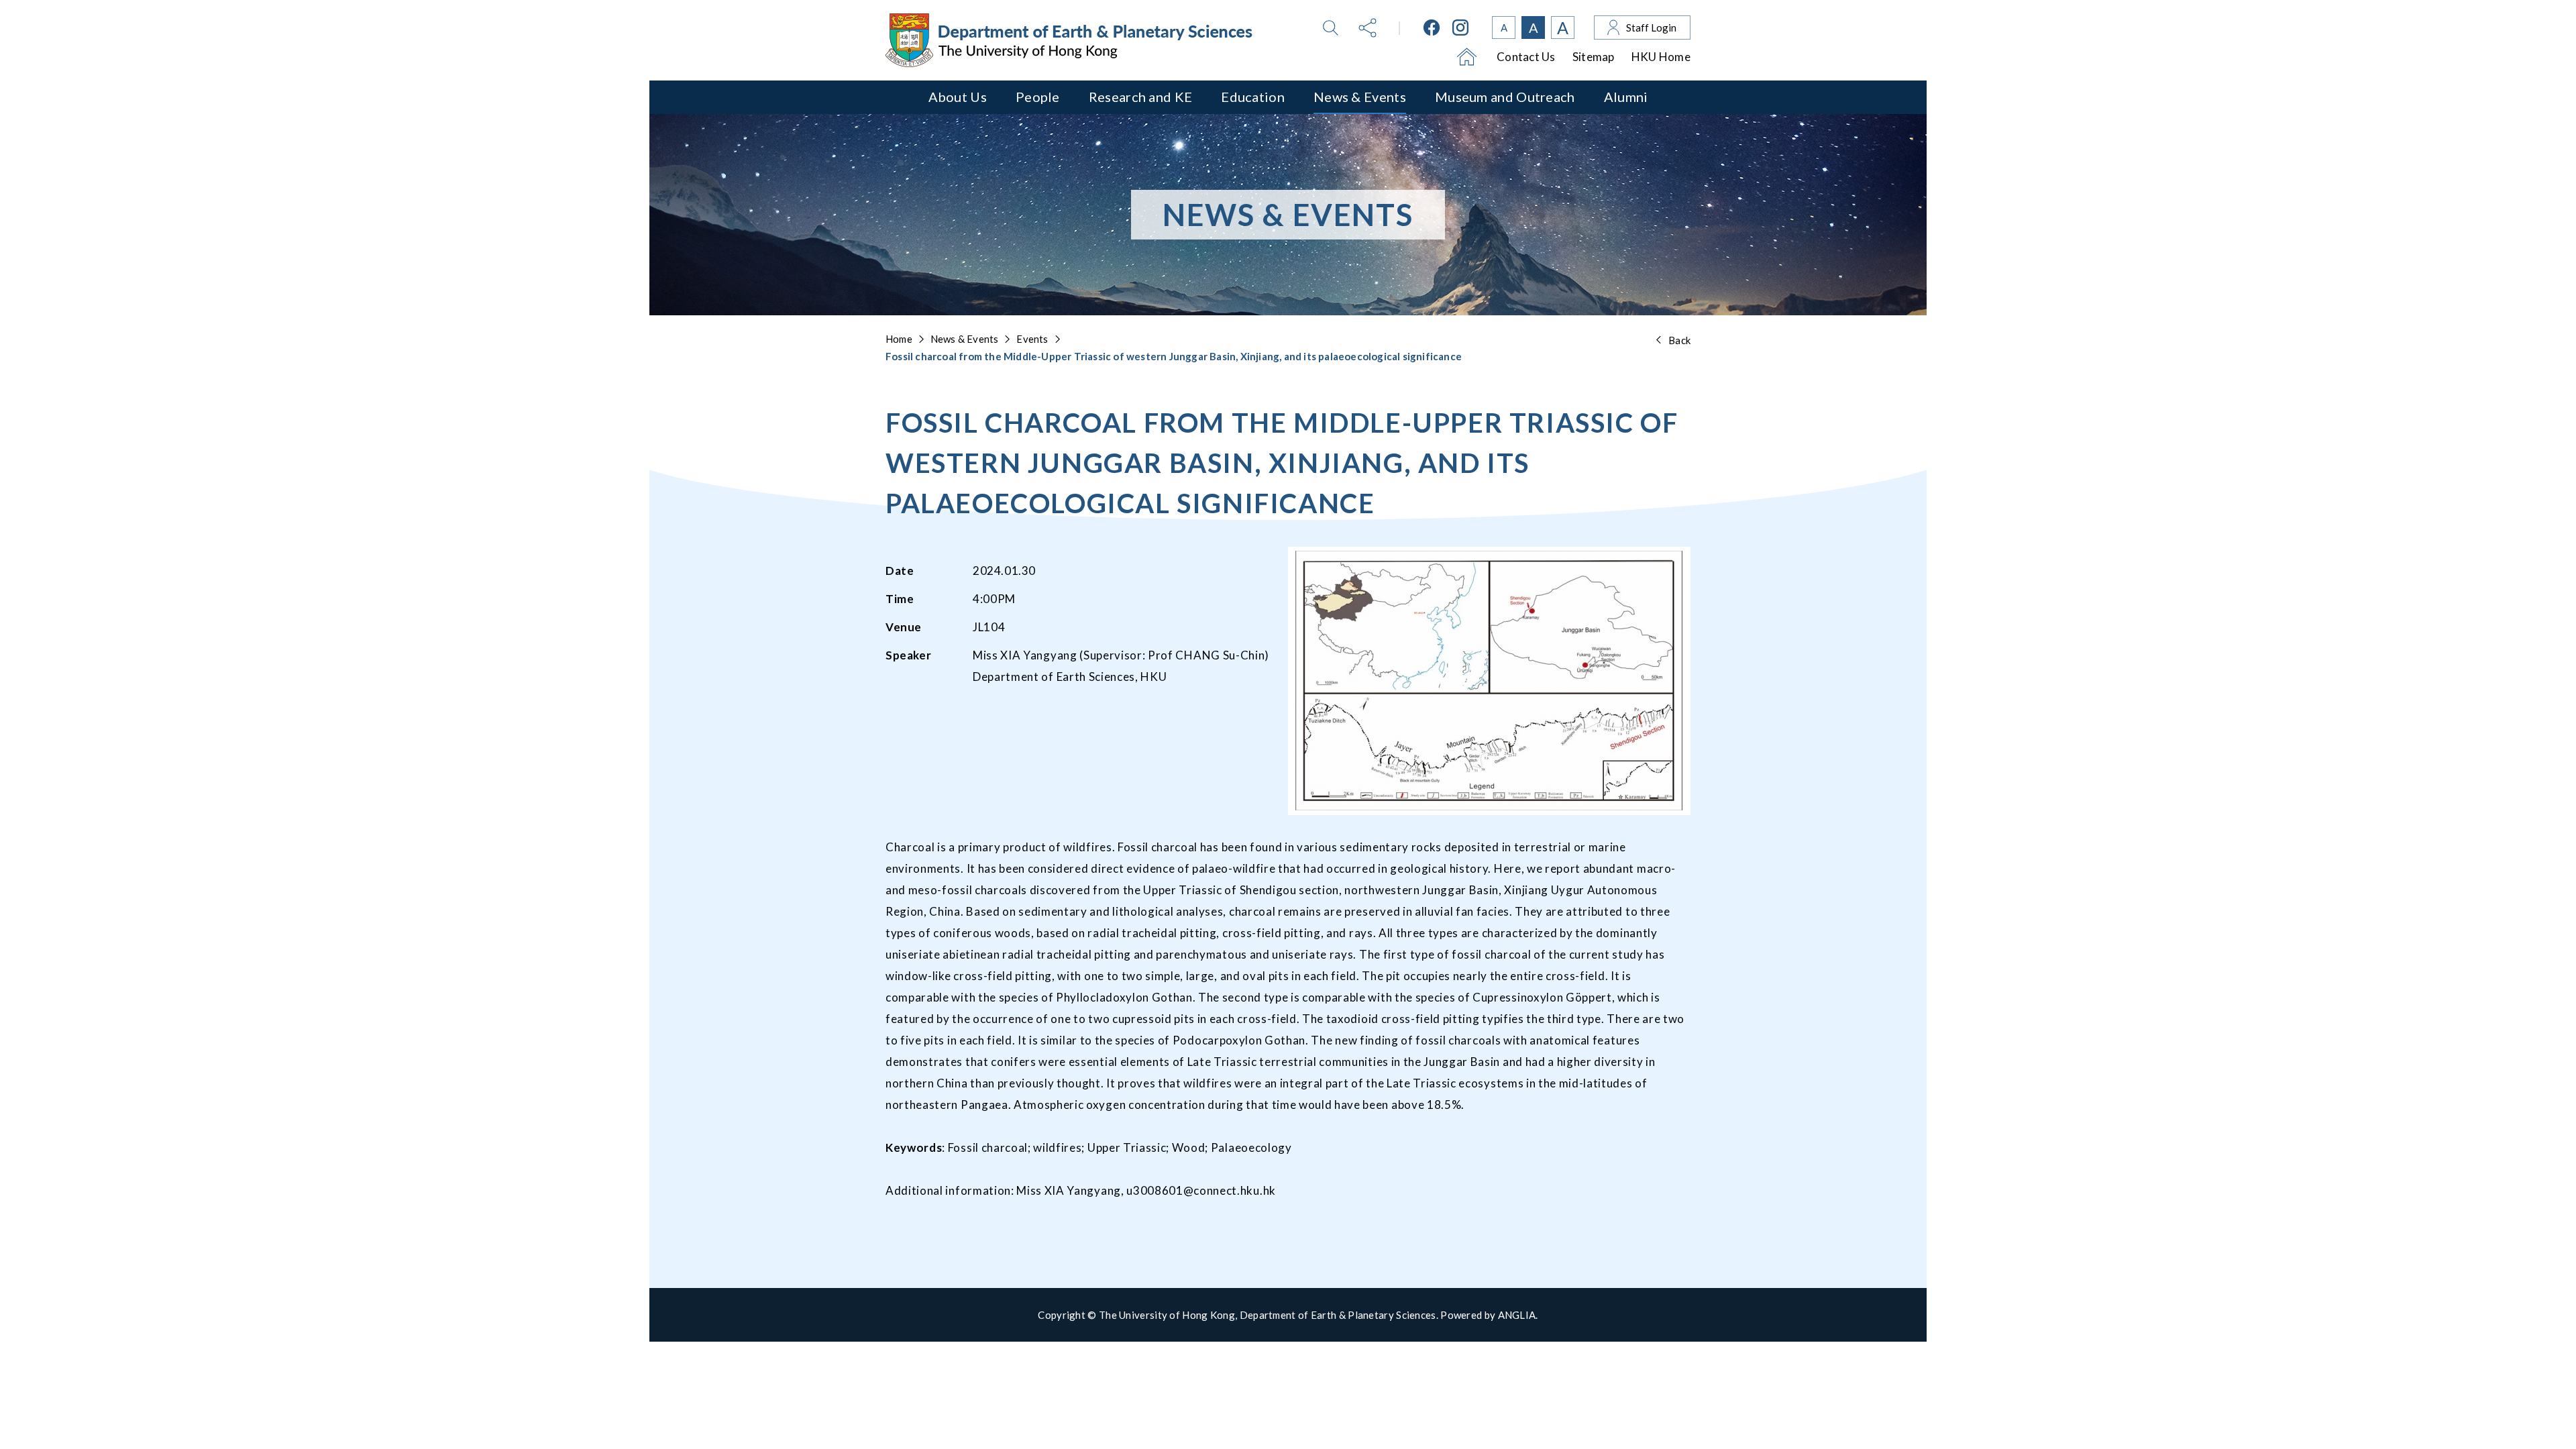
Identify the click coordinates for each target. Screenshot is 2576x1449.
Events (1032, 339)
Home (899, 339)
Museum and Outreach (1505, 97)
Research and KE (1141, 97)
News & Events (1360, 97)
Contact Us (1526, 57)
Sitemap (1594, 57)
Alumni (1626, 97)
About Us (958, 97)
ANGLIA (1517, 1315)
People (1038, 97)
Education (1253, 97)
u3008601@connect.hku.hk (1201, 1190)
